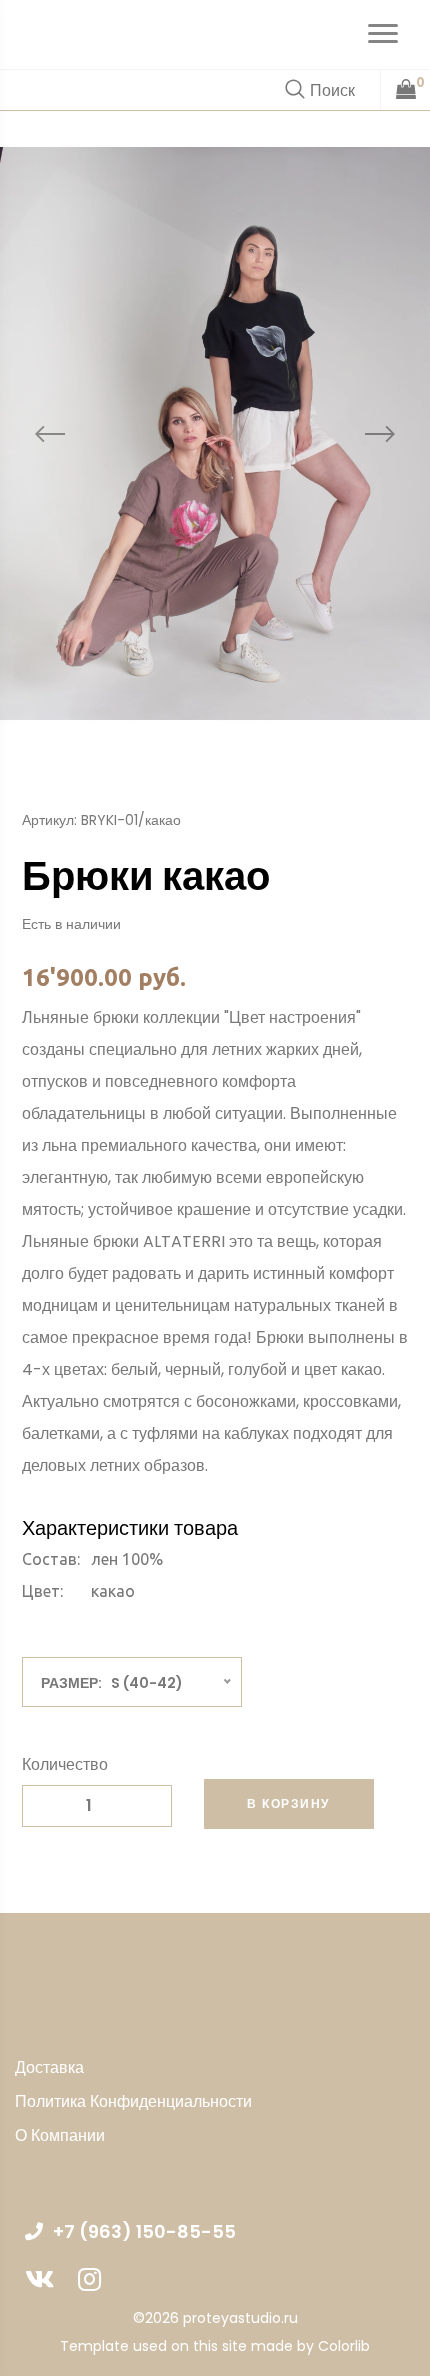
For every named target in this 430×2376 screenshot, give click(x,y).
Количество (65, 1764)
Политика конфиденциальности (133, 2101)
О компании (60, 2135)
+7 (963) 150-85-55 (144, 2231)
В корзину (288, 1803)
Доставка (49, 2067)
